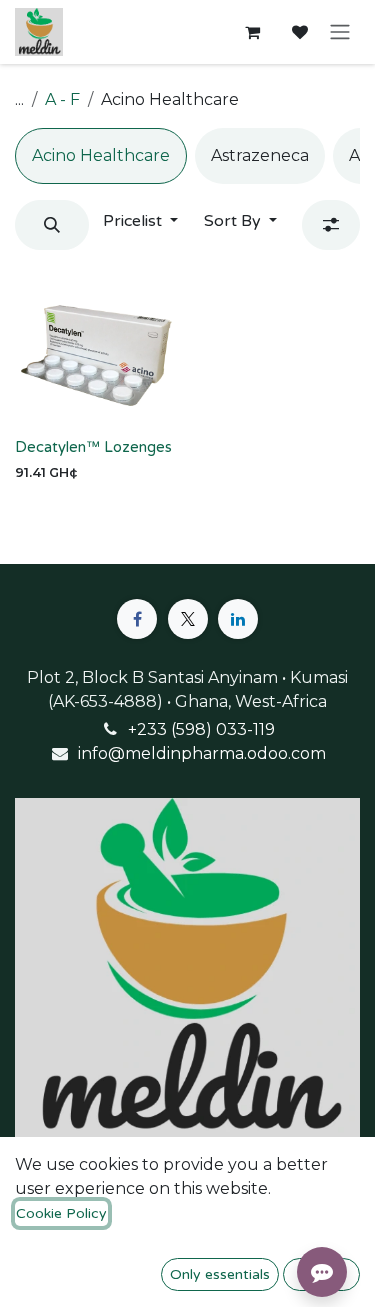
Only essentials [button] (220, 1274)
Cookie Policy (61, 1213)
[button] (52, 225)
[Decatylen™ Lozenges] (97, 348)
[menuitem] (101, 156)
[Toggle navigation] (340, 32)
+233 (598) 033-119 (201, 729)
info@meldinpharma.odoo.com (202, 753)
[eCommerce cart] (252, 32)
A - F (62, 99)
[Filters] (331, 225)
